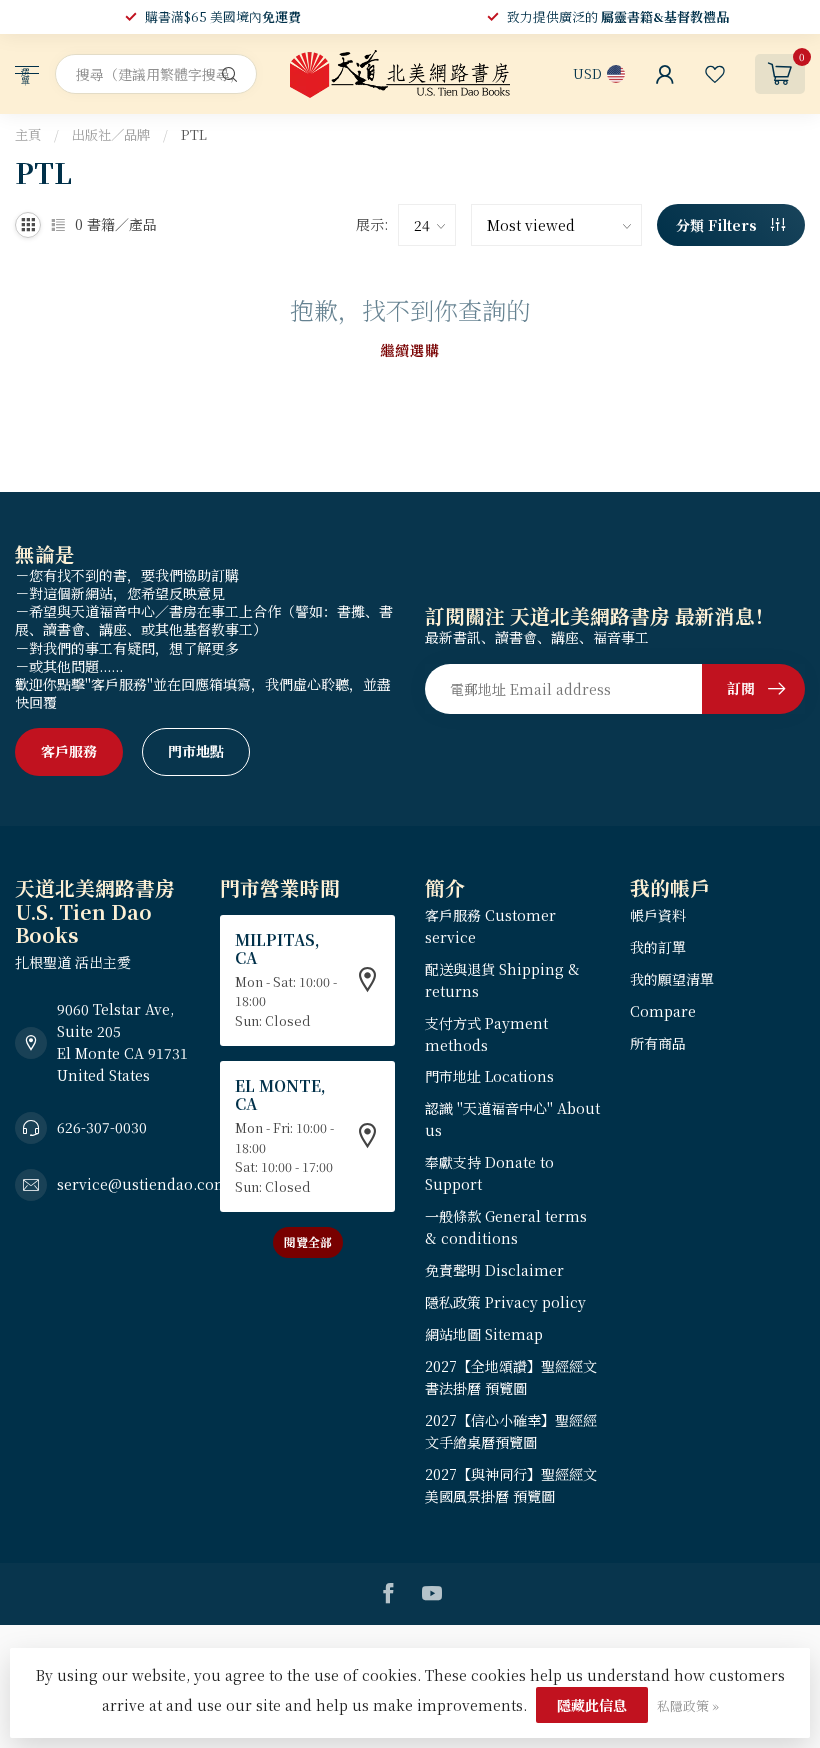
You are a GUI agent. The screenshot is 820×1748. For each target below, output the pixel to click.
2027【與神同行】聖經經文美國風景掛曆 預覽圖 (511, 1485)
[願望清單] (715, 74)
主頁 (28, 134)
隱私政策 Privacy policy (505, 1302)
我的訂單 (658, 947)
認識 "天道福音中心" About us (512, 1119)
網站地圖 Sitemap (484, 1334)
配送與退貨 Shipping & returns (502, 980)
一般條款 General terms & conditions (506, 1227)
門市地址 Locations (489, 1076)
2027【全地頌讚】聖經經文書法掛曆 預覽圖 (511, 1377)
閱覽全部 (308, 1241)
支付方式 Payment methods (486, 1034)
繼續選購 (410, 350)
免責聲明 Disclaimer (494, 1270)
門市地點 (196, 751)
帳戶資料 (658, 915)
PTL (194, 134)
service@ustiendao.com (143, 1184)
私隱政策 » (688, 1705)
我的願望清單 (672, 979)
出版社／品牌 (111, 134)
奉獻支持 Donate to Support (489, 1173)
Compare (663, 1011)
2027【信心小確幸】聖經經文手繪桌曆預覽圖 (511, 1431)
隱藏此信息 (592, 1705)
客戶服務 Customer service (490, 926)
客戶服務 (69, 751)
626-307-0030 (102, 1127)
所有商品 (658, 1043)
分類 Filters (718, 225)
